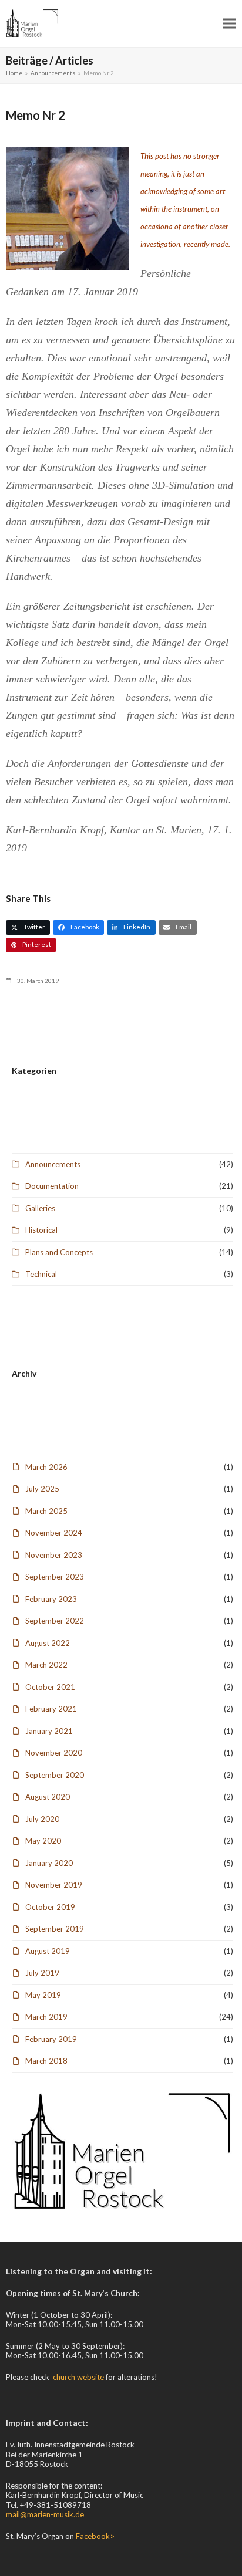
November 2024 (54, 1533)
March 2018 (46, 2061)
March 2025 (46, 1511)
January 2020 (49, 1863)
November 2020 (54, 1753)
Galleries (40, 1208)
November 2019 (54, 1885)
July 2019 (42, 1973)
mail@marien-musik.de (45, 2514)
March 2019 (46, 2017)
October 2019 (50, 1907)
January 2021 (49, 1731)
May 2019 (43, 1995)
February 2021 (51, 1709)
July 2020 (42, 1819)
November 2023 (54, 1555)
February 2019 (51, 2039)
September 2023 (55, 1577)
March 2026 (46, 1467)
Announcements (53, 1164)
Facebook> (95, 2536)
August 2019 (48, 1951)
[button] (230, 23)
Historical (41, 1230)
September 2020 (55, 1775)
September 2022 (55, 1621)
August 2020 (48, 1797)
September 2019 (55, 1929)
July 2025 (42, 1489)
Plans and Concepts (59, 1252)
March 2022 (46, 1665)
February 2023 (51, 1599)
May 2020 (43, 1841)
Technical (41, 1274)
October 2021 (50, 1687)
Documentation (52, 1186)
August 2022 (48, 1643)
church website (78, 2377)
